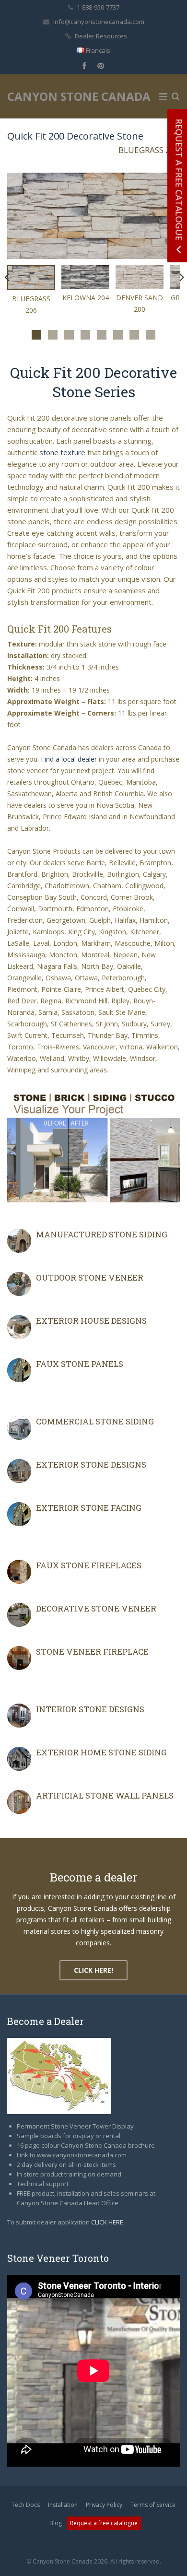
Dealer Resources (101, 36)
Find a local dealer (69, 759)
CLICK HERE (107, 2222)
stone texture (62, 452)
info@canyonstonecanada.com (99, 22)
